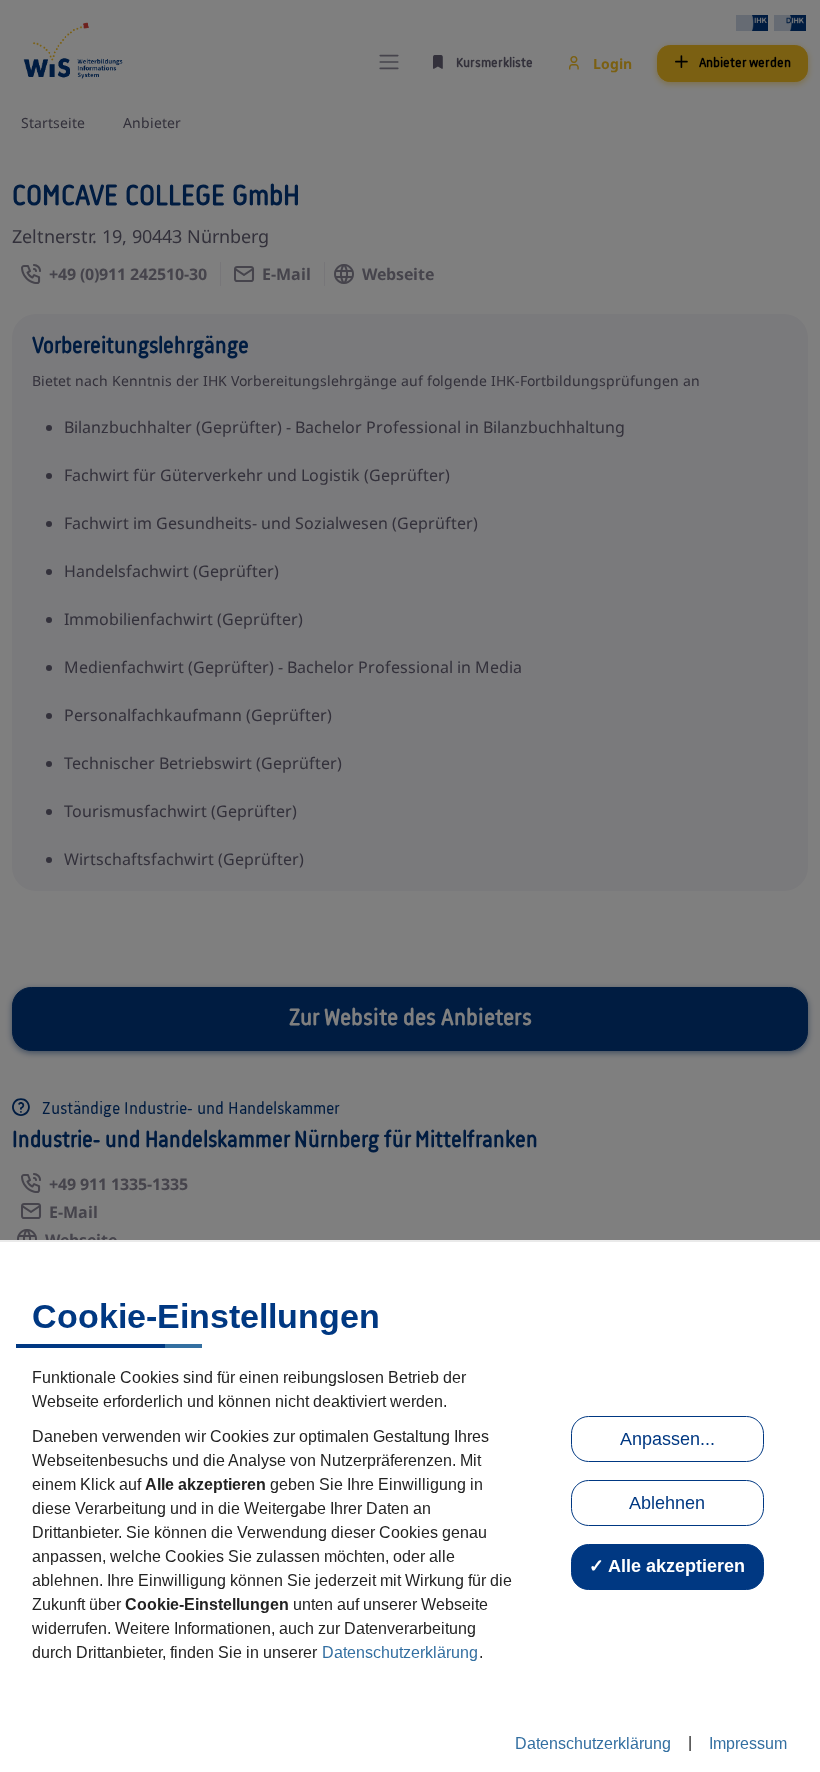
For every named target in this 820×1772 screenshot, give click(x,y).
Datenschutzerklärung (400, 1652)
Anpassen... (667, 1439)
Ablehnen (667, 1503)
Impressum (748, 1743)
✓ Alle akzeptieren (667, 1566)
